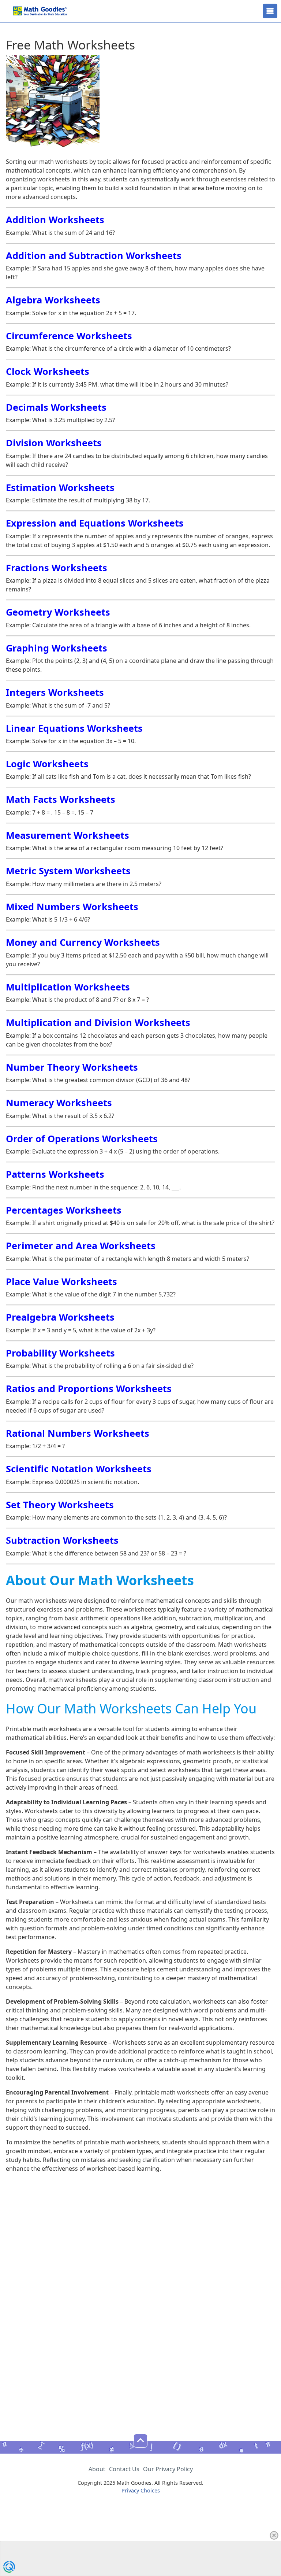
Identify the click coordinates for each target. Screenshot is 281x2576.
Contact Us (124, 2469)
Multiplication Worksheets (68, 987)
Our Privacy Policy (168, 2469)
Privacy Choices (141, 2490)
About (97, 2469)
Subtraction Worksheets (62, 1540)
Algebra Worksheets (53, 300)
